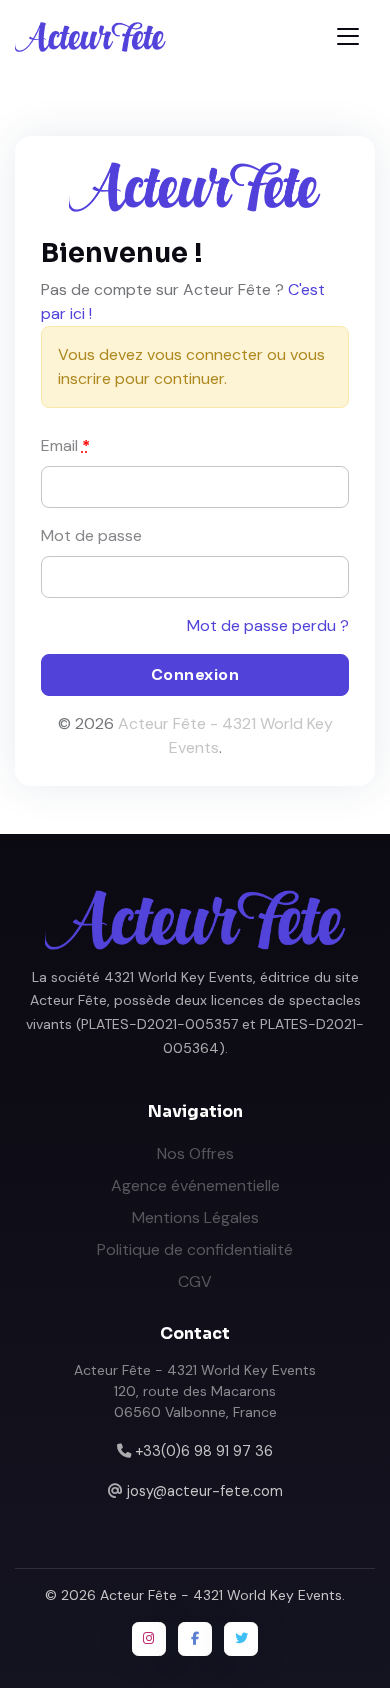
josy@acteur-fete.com (205, 1491)
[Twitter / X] (241, 1639)
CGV (195, 1281)
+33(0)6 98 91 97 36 (204, 1451)
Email (65, 445)
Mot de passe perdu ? (268, 625)
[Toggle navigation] (348, 36)
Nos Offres (195, 1153)
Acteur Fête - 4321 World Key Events (221, 1595)
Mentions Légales (195, 1217)
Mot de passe (91, 535)
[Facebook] (195, 1639)
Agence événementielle (195, 1185)
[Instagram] (149, 1639)
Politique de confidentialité (195, 1249)
